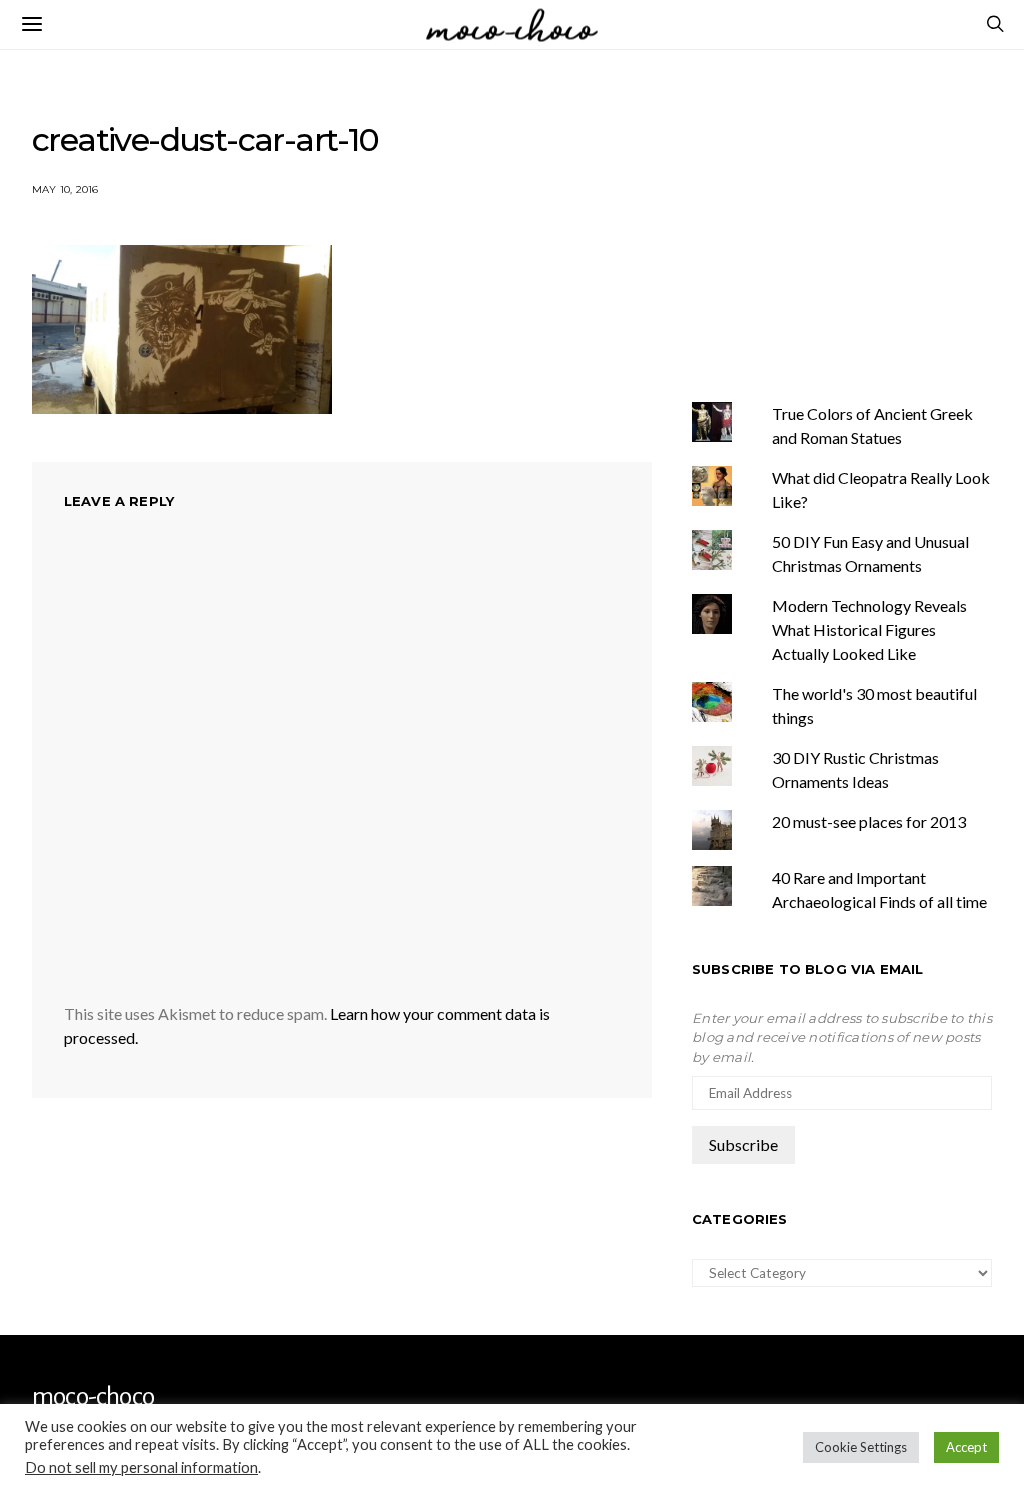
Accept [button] (966, 1447)
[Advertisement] (858, 223)
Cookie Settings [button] (861, 1447)
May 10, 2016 (65, 189)
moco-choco (93, 1397)
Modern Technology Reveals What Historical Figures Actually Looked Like (869, 629)
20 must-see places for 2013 (869, 821)
